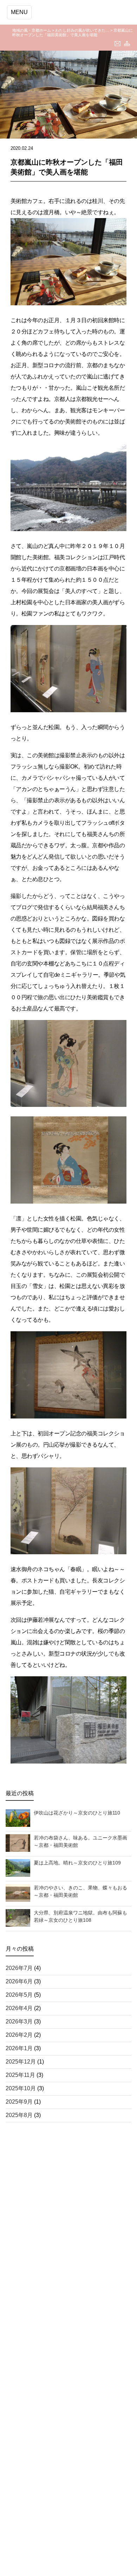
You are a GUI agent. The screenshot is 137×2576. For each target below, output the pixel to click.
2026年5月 (19, 1995)
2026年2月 (19, 2035)
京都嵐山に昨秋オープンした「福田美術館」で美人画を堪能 (73, 33)
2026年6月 (19, 1981)
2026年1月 (19, 2048)
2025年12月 (21, 2062)
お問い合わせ (118, 44)
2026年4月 (19, 2008)
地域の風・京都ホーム (32, 30)
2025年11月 (20, 2075)
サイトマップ (127, 44)
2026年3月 (19, 2022)
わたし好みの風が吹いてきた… (82, 30)
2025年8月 (19, 2115)
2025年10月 (21, 2088)
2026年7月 (19, 1968)
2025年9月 (19, 2102)
